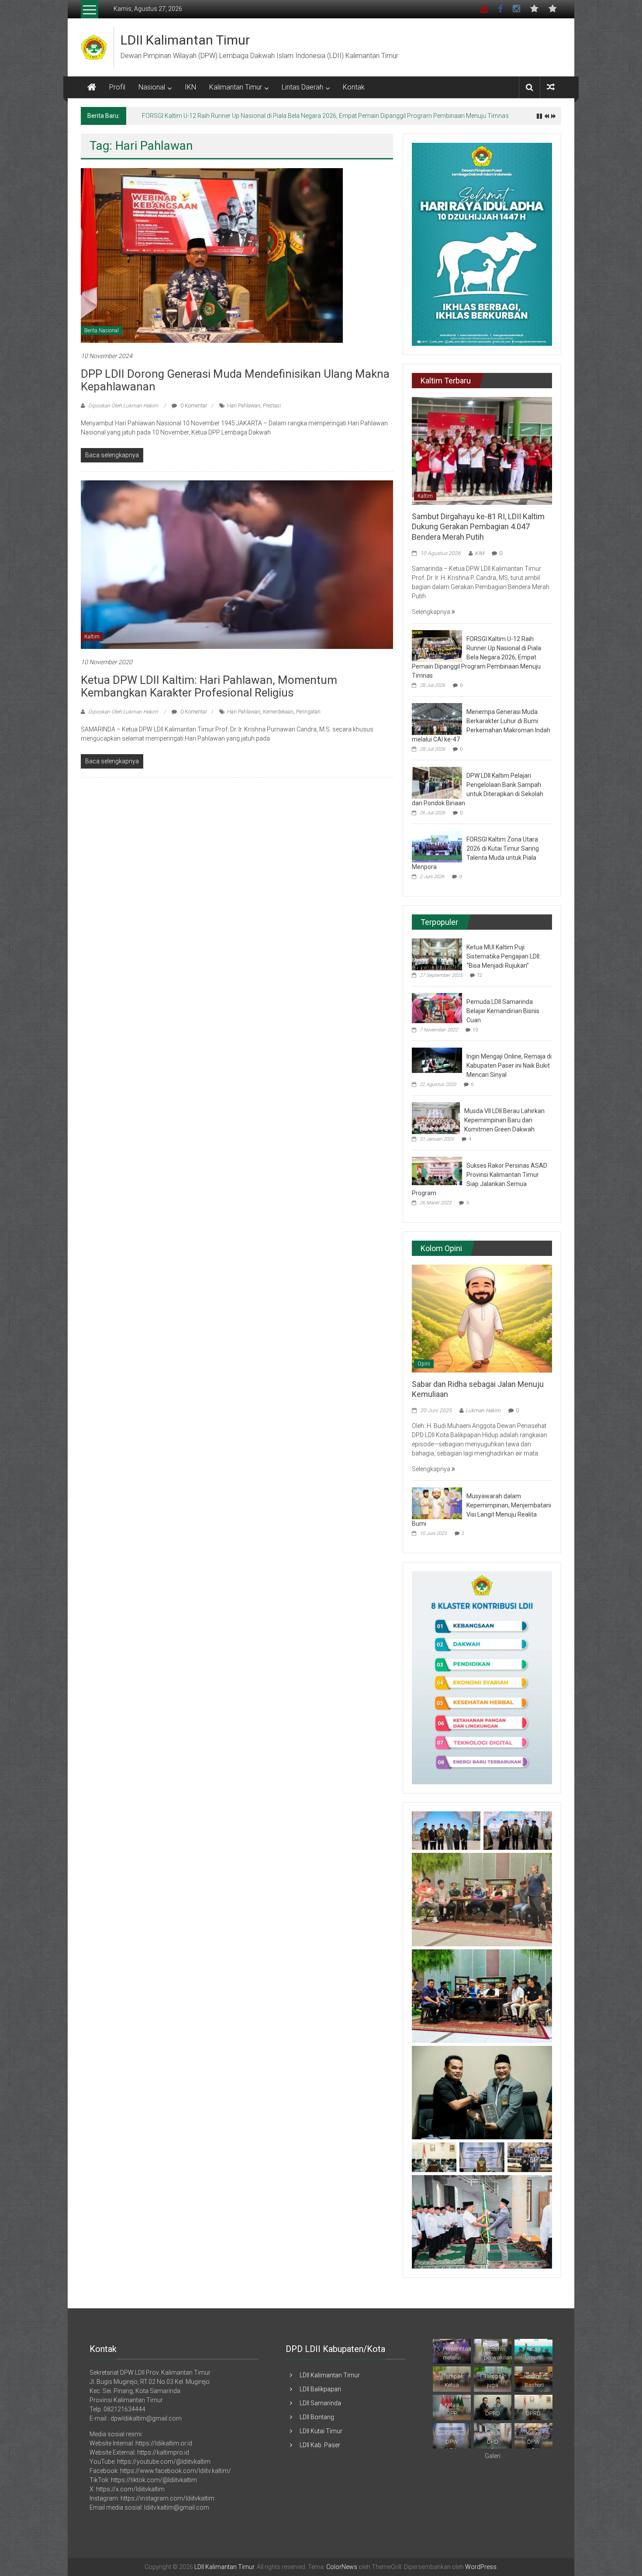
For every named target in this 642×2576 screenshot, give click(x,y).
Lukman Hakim (483, 1410)
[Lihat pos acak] (551, 87)
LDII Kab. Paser (320, 2445)
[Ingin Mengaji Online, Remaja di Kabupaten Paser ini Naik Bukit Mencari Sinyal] (437, 1060)
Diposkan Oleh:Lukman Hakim (123, 406)
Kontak (354, 87)
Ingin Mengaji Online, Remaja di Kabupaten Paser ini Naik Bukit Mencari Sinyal (509, 1066)
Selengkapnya (432, 612)
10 (475, 1030)
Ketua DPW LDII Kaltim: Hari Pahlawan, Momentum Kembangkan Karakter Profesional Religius (209, 686)
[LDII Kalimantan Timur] (92, 87)
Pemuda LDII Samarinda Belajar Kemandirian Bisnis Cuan (503, 1011)
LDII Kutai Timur (321, 2431)
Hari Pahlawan (244, 406)
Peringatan (308, 712)
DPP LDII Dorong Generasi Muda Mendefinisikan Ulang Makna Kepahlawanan (235, 380)
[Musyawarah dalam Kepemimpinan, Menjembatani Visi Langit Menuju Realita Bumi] (437, 1503)
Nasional (152, 87)
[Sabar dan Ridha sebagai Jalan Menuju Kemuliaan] (482, 1318)
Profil (117, 87)
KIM (479, 553)
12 (480, 975)
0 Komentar (193, 406)
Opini (424, 1364)
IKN (190, 87)
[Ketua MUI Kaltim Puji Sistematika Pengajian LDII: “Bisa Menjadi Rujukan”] (437, 954)
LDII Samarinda (320, 2403)
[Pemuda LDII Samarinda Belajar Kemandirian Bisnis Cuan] (437, 1007)
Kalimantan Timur (236, 87)
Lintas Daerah (302, 87)
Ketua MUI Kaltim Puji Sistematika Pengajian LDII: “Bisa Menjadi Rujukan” (504, 956)
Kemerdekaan (278, 712)
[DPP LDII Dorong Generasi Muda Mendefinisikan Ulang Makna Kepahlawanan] (212, 255)
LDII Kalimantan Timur (185, 40)
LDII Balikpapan (320, 2389)
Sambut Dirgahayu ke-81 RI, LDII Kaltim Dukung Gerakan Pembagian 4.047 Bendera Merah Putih (478, 527)
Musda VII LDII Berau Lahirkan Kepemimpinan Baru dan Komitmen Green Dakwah (504, 1120)
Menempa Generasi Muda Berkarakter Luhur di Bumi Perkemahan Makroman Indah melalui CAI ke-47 (279, 116)
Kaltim (92, 637)
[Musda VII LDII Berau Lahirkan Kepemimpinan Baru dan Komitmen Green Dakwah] (436, 1117)
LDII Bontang (317, 2417)
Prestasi (272, 406)
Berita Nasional (102, 331)
